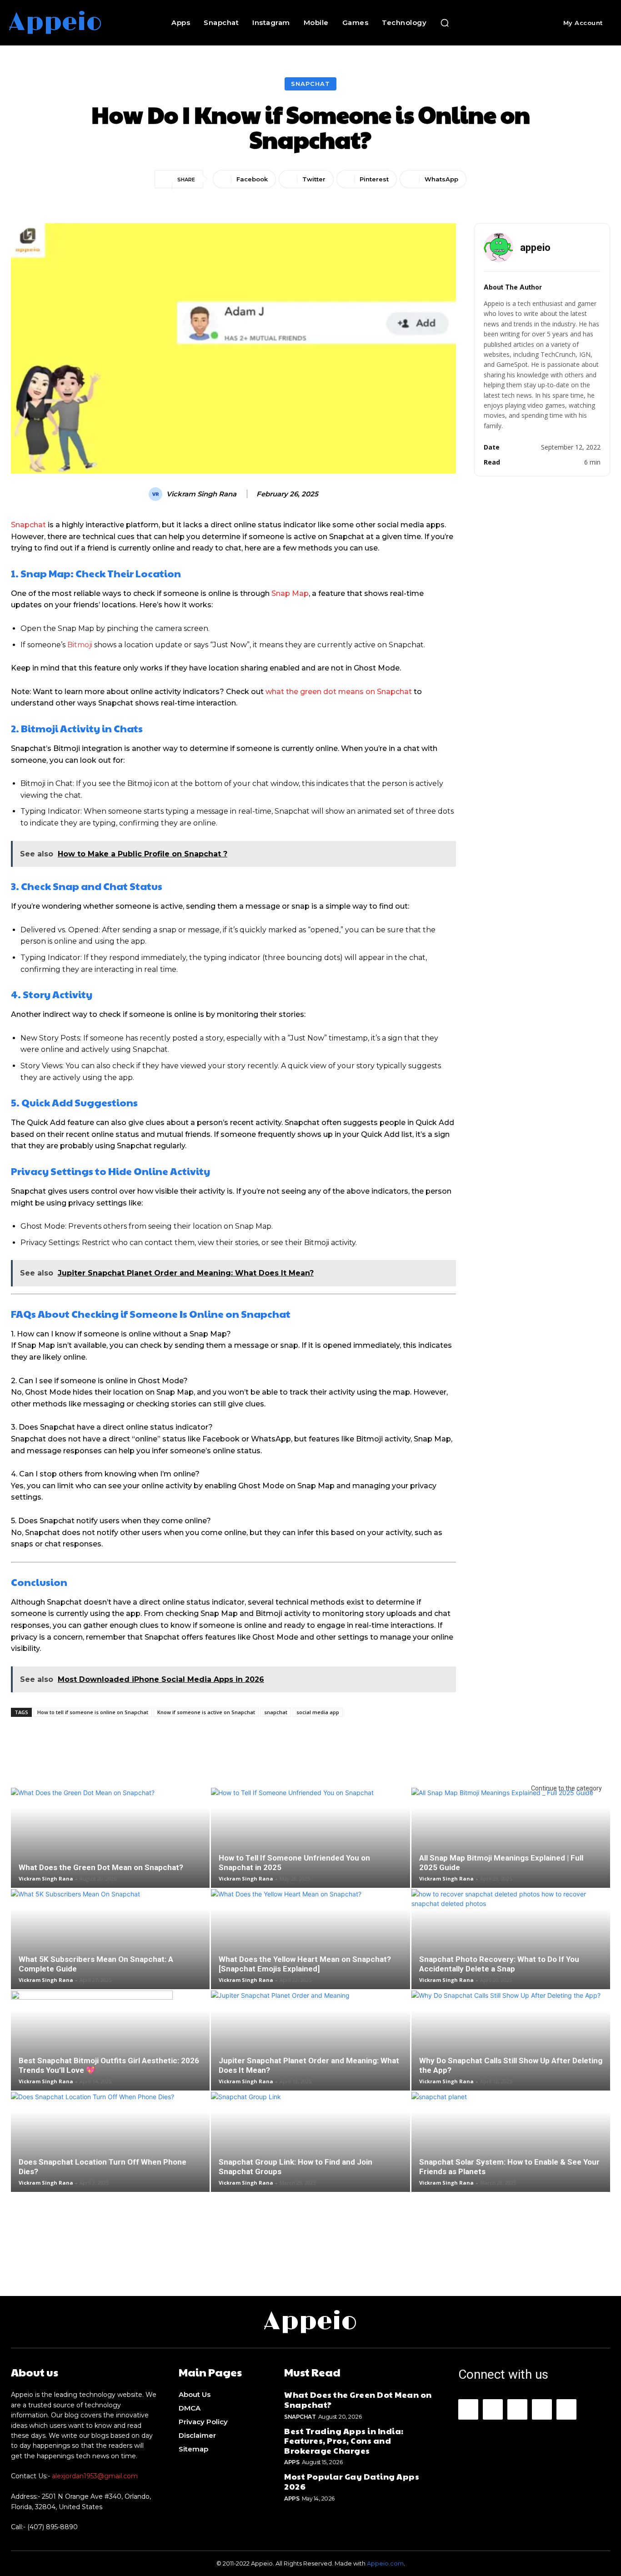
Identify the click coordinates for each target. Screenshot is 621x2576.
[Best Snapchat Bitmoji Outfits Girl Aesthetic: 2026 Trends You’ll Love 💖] (110, 2052)
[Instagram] (493, 2409)
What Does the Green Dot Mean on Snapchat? (101, 1867)
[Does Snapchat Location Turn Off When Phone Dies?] (110, 2153)
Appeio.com (385, 2563)
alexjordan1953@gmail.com (95, 2476)
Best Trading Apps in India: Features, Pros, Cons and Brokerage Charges (344, 2441)
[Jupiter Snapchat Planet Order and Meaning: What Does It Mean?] (310, 2052)
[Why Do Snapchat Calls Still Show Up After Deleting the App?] (511, 2052)
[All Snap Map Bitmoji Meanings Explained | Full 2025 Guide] (511, 1849)
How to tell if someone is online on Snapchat (93, 1712)
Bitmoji (80, 645)
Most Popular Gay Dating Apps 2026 (352, 2481)
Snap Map (290, 593)
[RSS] (542, 2409)
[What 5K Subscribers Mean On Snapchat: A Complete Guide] (110, 1951)
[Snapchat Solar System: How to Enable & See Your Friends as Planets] (511, 2153)
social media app (318, 1712)
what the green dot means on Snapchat (339, 692)
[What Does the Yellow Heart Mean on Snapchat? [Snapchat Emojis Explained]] (310, 1951)
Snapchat (310, 84)
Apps (292, 2462)
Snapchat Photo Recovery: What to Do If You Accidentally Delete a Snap (499, 1964)
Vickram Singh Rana (201, 494)
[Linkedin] (517, 2409)
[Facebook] (468, 2409)
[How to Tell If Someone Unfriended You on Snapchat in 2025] (310, 1849)
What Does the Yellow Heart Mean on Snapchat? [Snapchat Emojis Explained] (305, 1964)
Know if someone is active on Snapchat (206, 1712)
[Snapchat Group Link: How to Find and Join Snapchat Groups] (310, 2153)
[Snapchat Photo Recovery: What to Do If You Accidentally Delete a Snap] (511, 1951)
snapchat (276, 1712)
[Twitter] (566, 2409)
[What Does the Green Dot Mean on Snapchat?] (110, 1849)
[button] (445, 23)
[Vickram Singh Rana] (157, 494)
